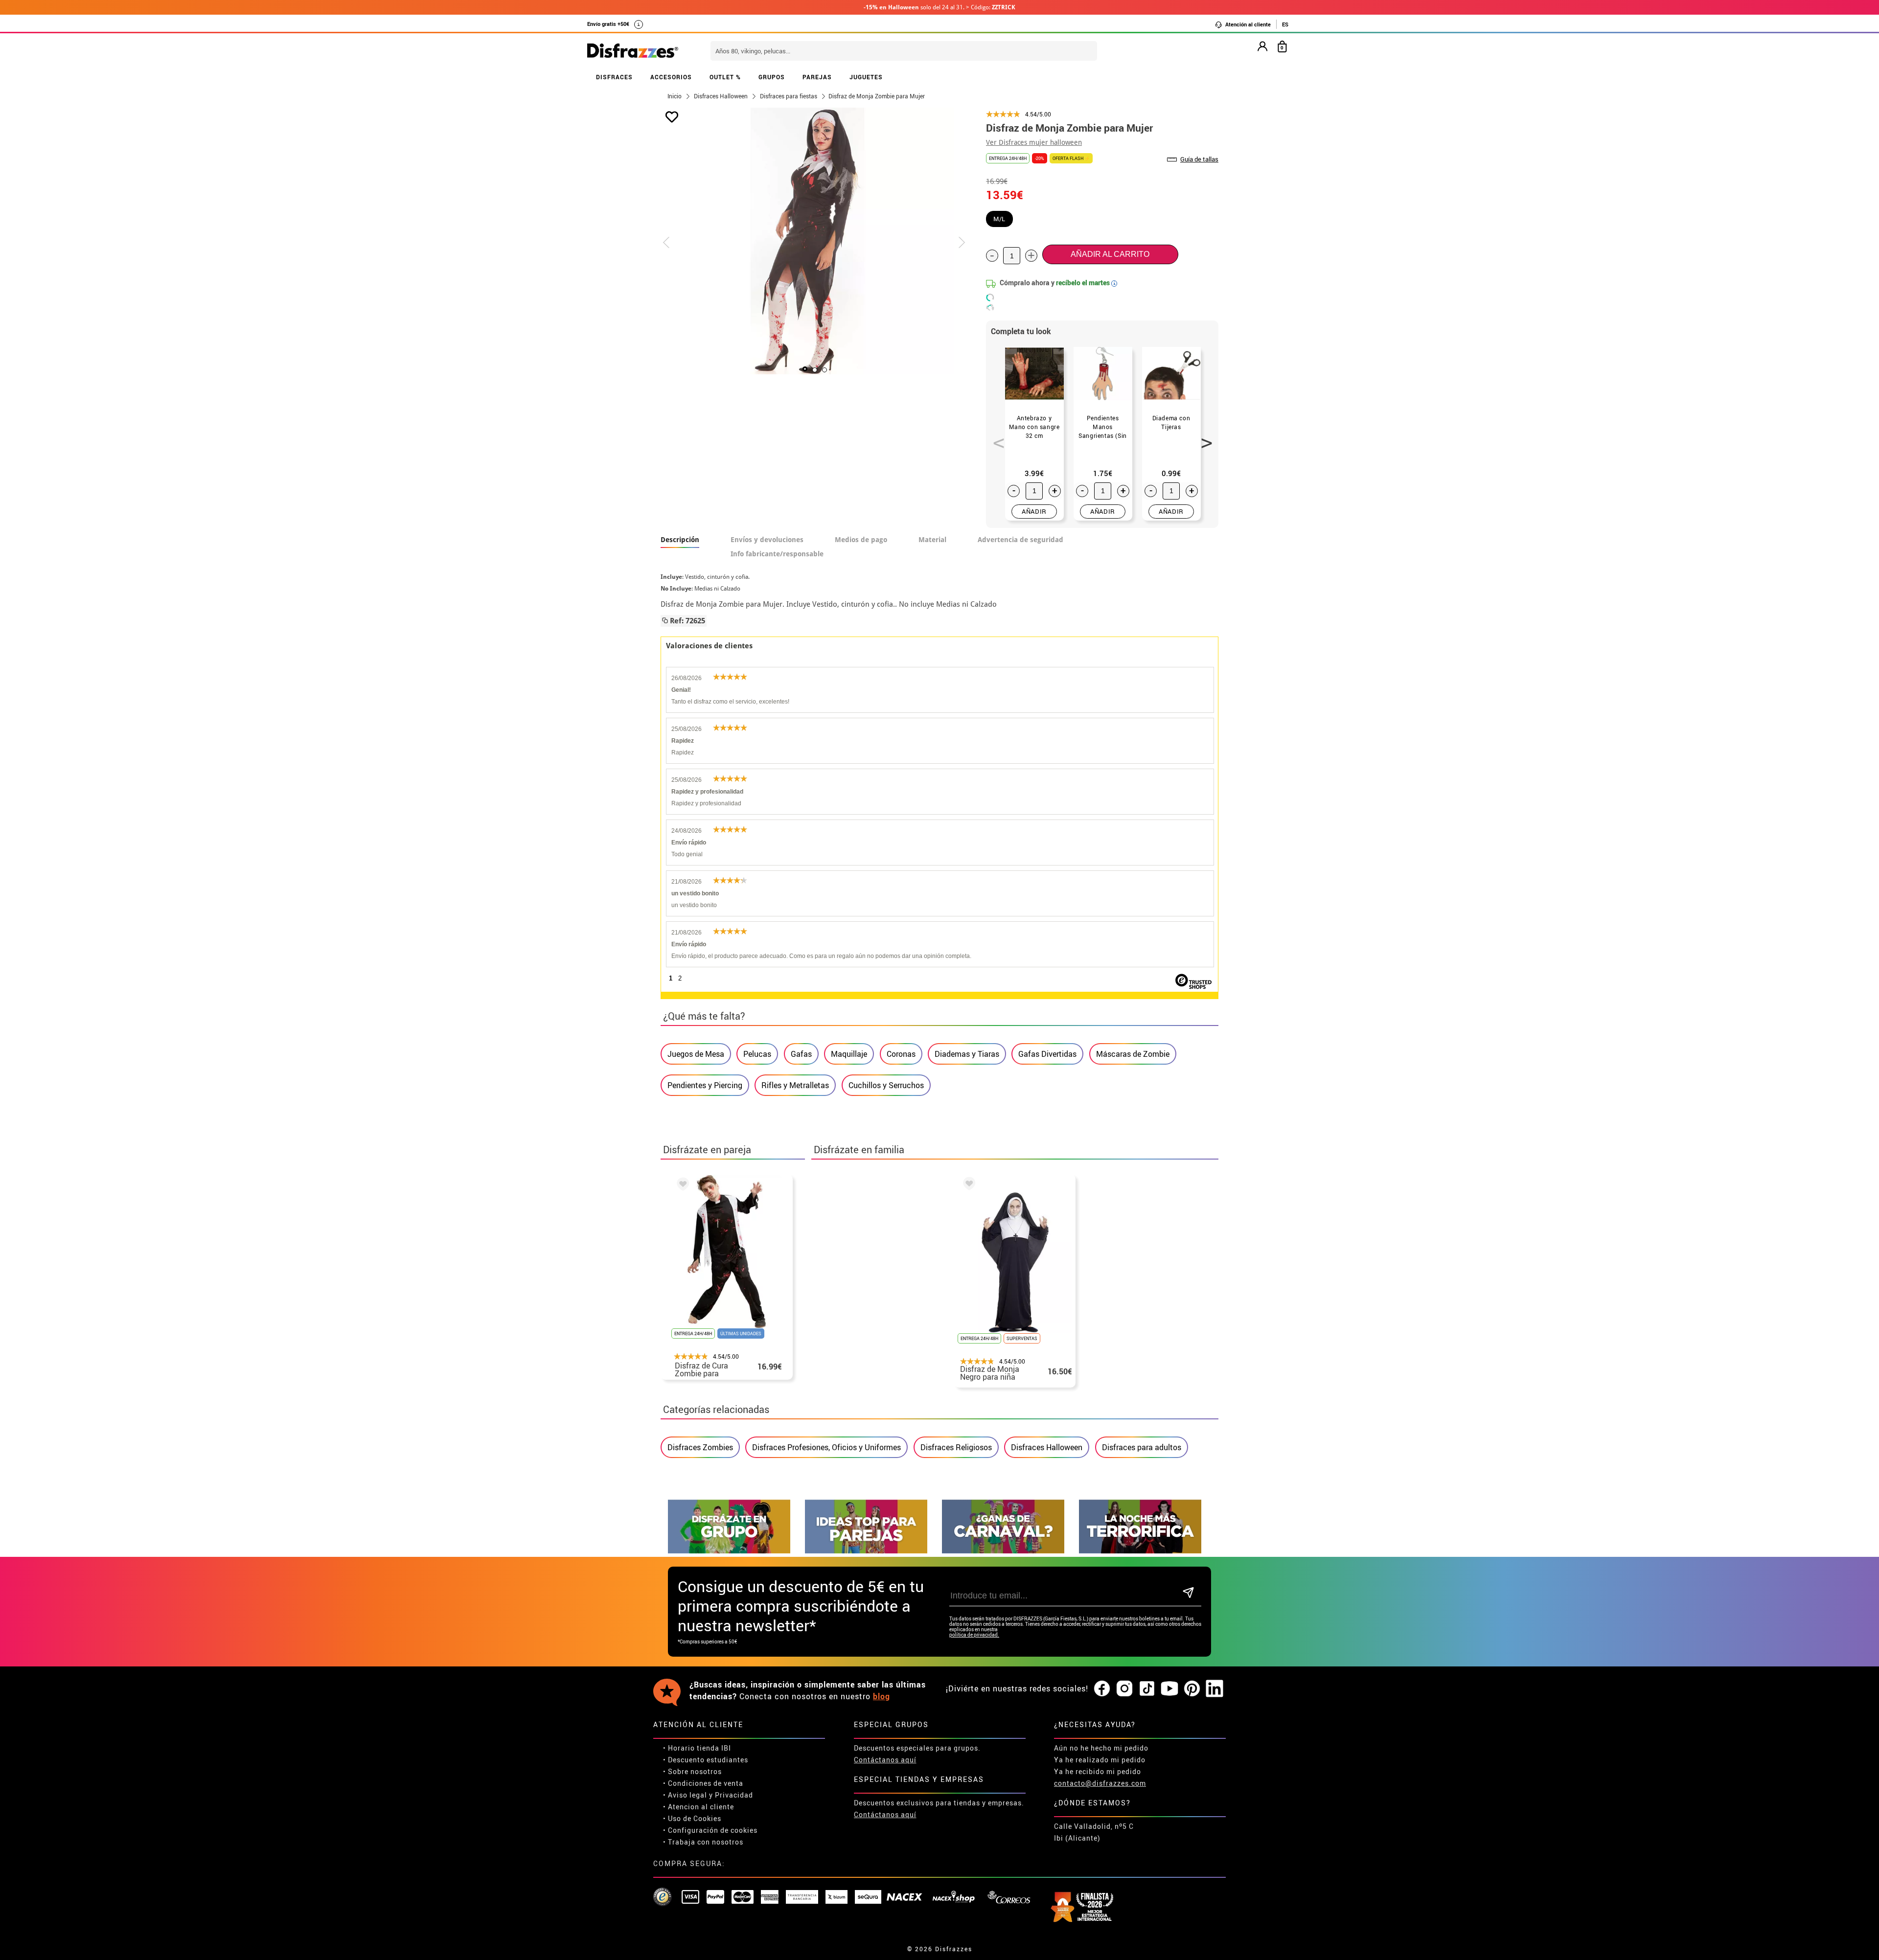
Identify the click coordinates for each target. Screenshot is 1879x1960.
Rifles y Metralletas (795, 1085)
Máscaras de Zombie (1133, 1054)
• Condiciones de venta (703, 1783)
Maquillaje (849, 1054)
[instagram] (1124, 1689)
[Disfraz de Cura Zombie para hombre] (681, 1185)
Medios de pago (861, 540)
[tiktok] (1147, 1689)
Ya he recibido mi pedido (1098, 1771)
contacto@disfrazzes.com (1100, 1783)
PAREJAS (817, 77)
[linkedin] (1214, 1689)
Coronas (901, 1054)
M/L (999, 219)
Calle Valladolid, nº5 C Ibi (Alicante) (1094, 1832)
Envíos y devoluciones (767, 540)
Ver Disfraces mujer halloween (1034, 142)
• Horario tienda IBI (697, 1748)
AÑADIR (1034, 511)
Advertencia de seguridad (1020, 540)
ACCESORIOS (671, 77)
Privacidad (734, 1795)
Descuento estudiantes (708, 1760)
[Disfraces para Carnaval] (1003, 1551)
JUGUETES (866, 77)
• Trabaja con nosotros (703, 1842)
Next (1203, 437)
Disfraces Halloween (1047, 1447)
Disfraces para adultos (1142, 1447)
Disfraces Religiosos (956, 1447)
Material (932, 540)
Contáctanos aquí (885, 1760)
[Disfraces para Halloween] (1140, 1551)
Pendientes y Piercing (705, 1085)
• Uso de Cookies (692, 1818)
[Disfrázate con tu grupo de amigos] (729, 1551)
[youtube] (1169, 1689)
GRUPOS (772, 77)
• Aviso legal (685, 1795)
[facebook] (1102, 1689)
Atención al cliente (1247, 24)
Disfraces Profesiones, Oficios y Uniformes (826, 1447)
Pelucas (757, 1054)
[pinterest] (1192, 1689)
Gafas (801, 1054)
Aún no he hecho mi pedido (1101, 1748)
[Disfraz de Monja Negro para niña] (967, 1185)
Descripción (680, 540)
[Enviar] (1188, 1593)
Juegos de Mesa (696, 1054)
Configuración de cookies (713, 1830)
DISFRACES (614, 77)
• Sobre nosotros (692, 1771)
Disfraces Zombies (700, 1447)
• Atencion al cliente (699, 1807)
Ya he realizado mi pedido (1100, 1760)
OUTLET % (725, 77)
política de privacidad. (974, 1635)
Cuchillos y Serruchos (886, 1085)
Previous (995, 437)
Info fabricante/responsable (777, 554)
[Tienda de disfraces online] (633, 51)
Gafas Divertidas (1047, 1054)
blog (882, 1696)
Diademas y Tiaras (967, 1054)
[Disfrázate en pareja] (866, 1551)
